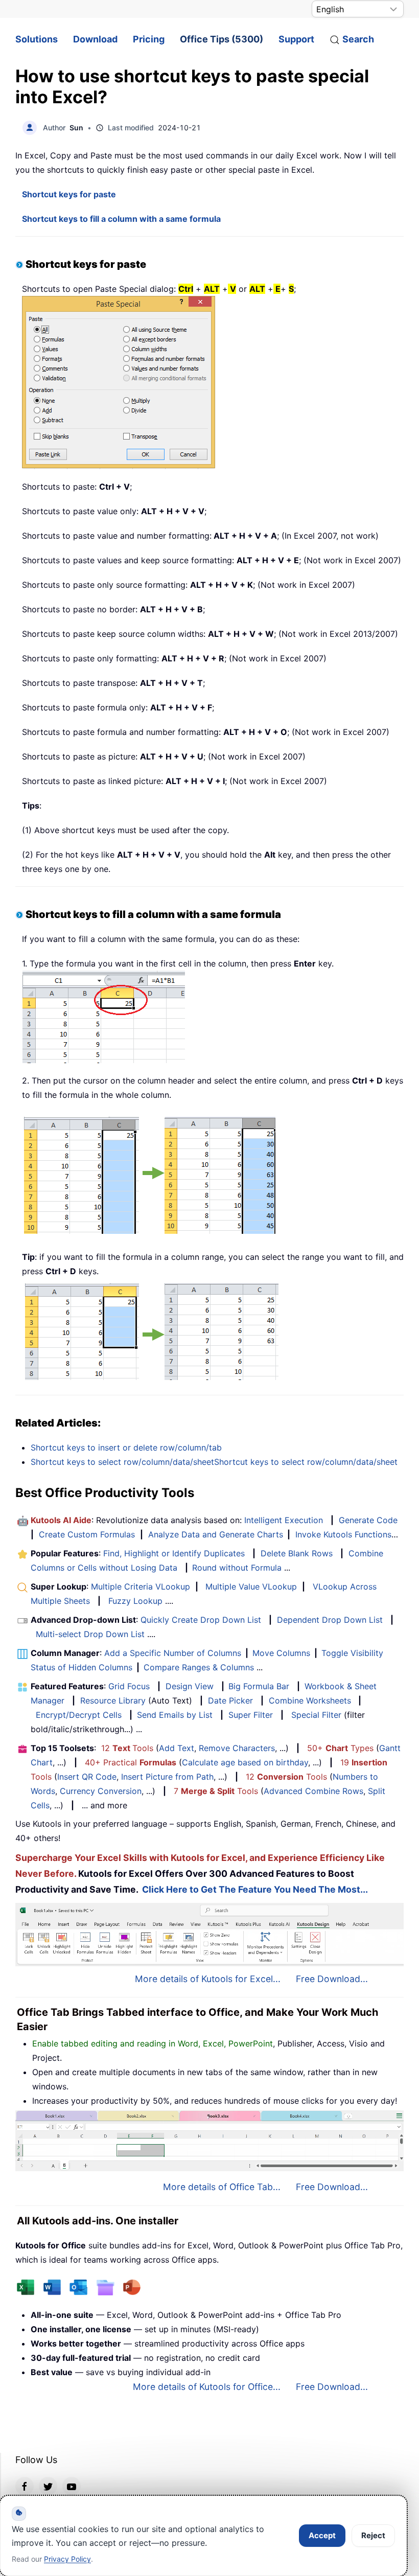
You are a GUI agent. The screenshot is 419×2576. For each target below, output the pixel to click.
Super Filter (251, 1715)
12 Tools (127, 1748)
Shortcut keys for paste (69, 194)
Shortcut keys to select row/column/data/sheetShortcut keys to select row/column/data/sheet (214, 1462)
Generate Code (368, 1520)
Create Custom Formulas (87, 1534)
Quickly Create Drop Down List (201, 1620)
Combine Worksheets (310, 1700)
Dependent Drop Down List (330, 1620)
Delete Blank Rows (297, 1553)
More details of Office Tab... (222, 2187)
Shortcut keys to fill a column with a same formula (121, 219)
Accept (322, 2535)
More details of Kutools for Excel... (208, 1979)
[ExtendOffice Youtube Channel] (72, 2486)
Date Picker (230, 1700)
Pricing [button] (149, 39)
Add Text (177, 1748)
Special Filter (316, 1715)
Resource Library (113, 1700)
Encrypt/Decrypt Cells (79, 1715)
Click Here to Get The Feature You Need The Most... (255, 1889)
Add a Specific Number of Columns (173, 1653)
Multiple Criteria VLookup (141, 1586)
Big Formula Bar (259, 1686)
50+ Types (340, 1748)
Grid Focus (129, 1686)
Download (95, 39)
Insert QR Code (87, 1777)
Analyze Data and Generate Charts (216, 1534)
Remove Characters (237, 1748)
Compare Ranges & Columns (199, 1667)
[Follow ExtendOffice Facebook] (25, 2486)
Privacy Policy (67, 2559)
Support (296, 39)
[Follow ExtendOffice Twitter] (48, 2486)
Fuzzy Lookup (135, 1601)
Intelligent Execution (284, 1520)
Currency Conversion (101, 1791)
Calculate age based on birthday (245, 1762)
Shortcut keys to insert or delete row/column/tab (126, 1447)
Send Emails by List (175, 1715)
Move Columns (281, 1653)
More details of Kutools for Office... (207, 2387)
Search (358, 39)
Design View (190, 1686)
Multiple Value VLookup (251, 1586)
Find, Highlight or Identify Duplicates (174, 1553)
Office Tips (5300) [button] (222, 39)
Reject (373, 2535)
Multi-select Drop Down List (90, 1634)
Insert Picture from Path (167, 1777)
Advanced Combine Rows (313, 1791)
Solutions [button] (37, 39)
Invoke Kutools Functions (343, 1534)
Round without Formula (237, 1568)
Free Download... (332, 1979)
